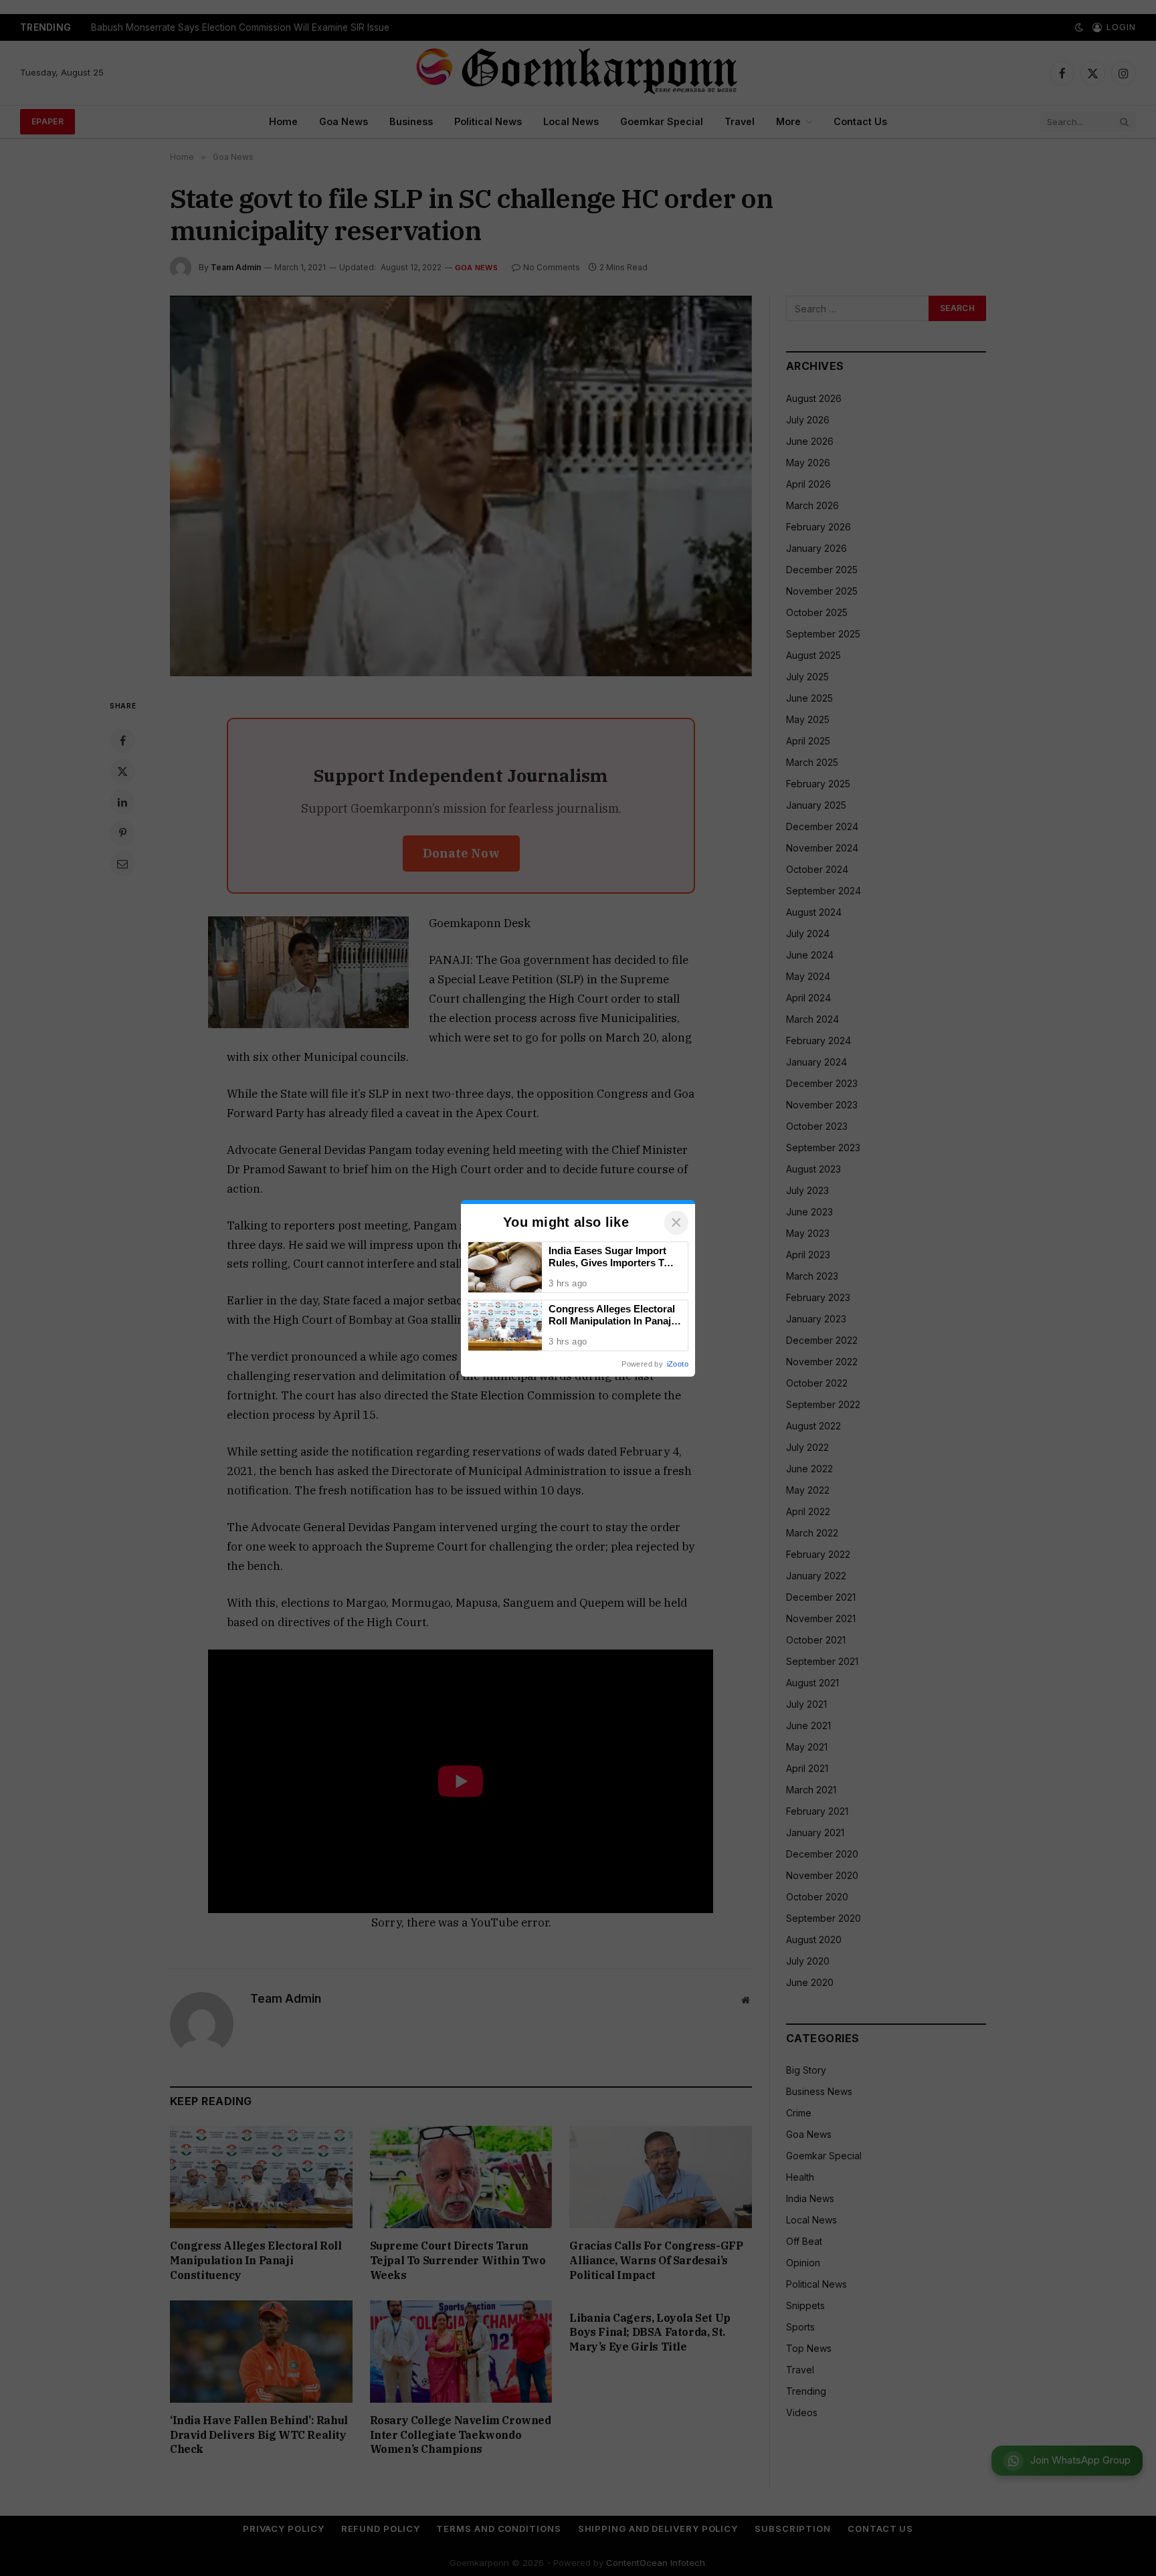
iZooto (678, 1364)
